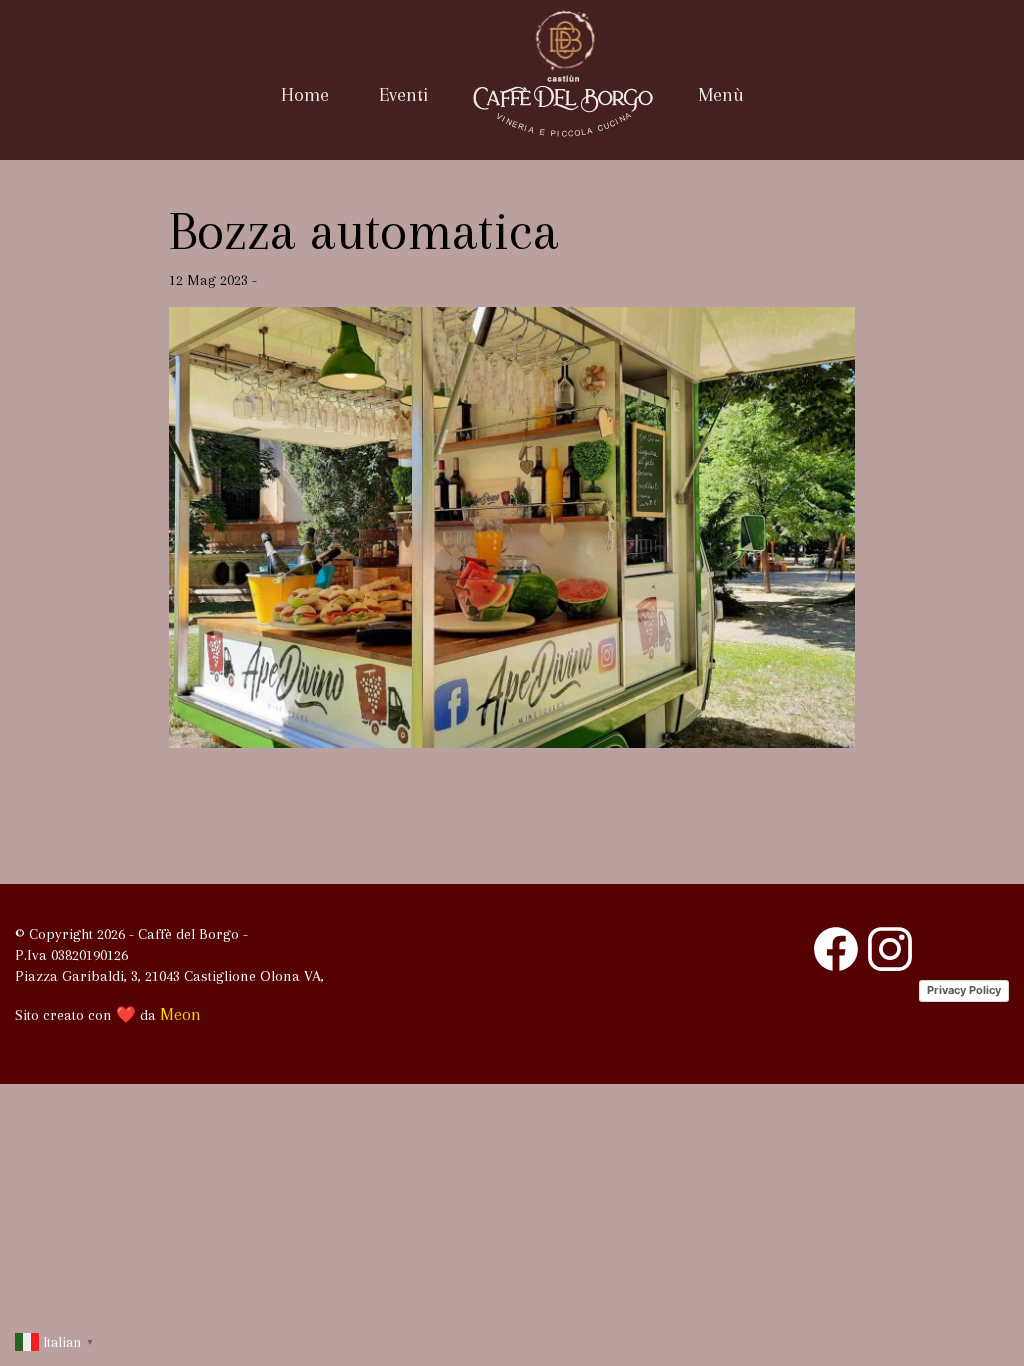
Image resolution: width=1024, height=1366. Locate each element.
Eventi (403, 95)
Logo (563, 105)
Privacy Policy (964, 990)
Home (305, 95)
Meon (180, 1014)
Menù (721, 95)
